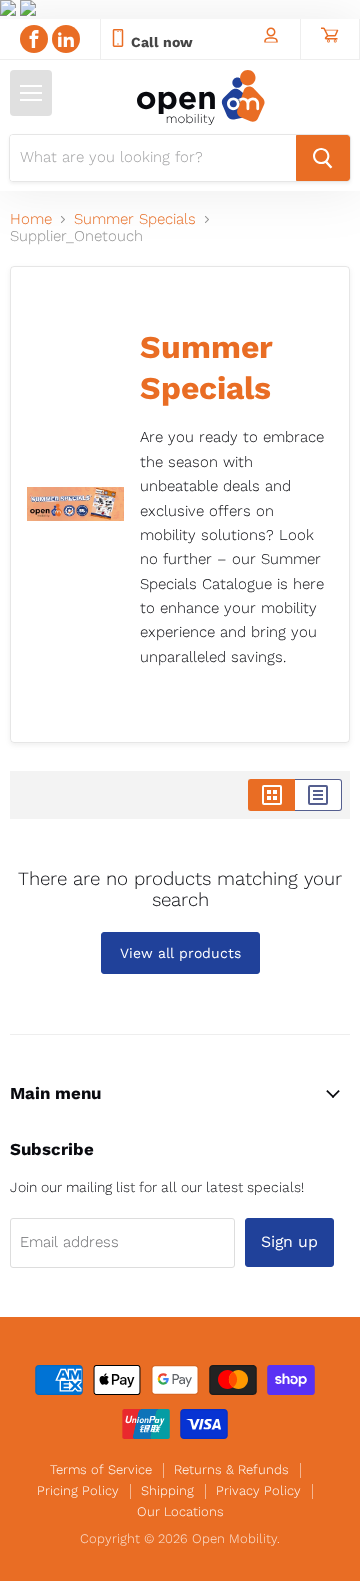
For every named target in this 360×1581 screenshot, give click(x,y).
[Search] (323, 158)
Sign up (289, 1241)
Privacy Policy (258, 1490)
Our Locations (180, 1511)
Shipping (167, 1490)
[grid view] (271, 795)
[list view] (318, 795)
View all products (180, 953)
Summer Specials (135, 219)
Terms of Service (101, 1469)
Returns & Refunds (231, 1469)
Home (31, 219)
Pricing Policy (78, 1490)
